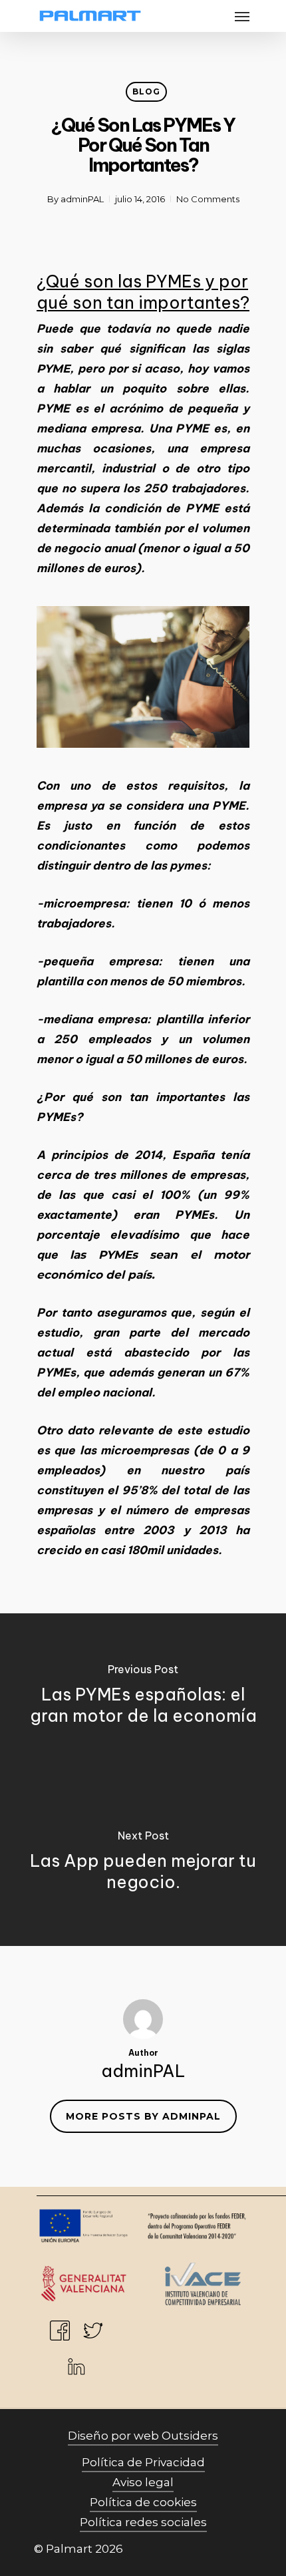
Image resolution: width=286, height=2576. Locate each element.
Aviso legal (143, 2482)
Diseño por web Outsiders (143, 2436)
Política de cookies (143, 2502)
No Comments (208, 199)
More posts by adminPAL (143, 2116)
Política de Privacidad (143, 2462)
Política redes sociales (143, 2522)
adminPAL (82, 199)
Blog (146, 91)
